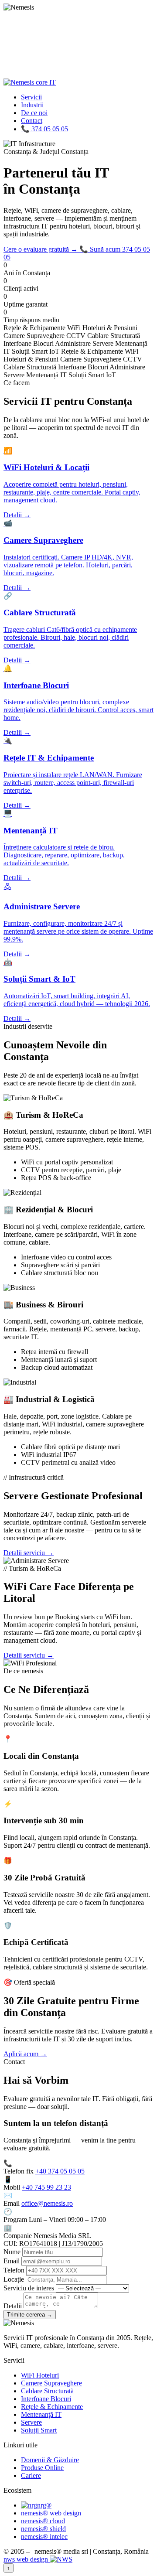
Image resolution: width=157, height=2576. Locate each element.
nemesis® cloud (43, 2521)
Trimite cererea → (30, 2315)
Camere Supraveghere (51, 2383)
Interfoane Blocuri (46, 2399)
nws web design (27, 2559)
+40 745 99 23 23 (46, 2187)
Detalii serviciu (29, 1553)
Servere (31, 2422)
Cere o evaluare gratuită (41, 249)
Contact (32, 121)
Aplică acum (25, 2054)
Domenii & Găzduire (50, 2460)
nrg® (44, 2505)
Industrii (32, 105)
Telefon (14, 2270)
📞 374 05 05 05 (44, 129)
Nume (12, 2252)
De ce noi (34, 113)
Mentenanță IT (41, 2414)
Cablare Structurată (47, 2391)
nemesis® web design (51, 2513)
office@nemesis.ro (47, 2203)
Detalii (13, 2306)
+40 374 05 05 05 (60, 2171)
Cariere (31, 2475)
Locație (14, 2279)
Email (12, 2261)
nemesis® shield (43, 2529)
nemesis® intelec (44, 2537)
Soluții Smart (39, 2430)
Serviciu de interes (29, 2288)
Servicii (31, 97)
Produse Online (42, 2468)
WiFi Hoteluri (40, 2375)
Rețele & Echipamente (52, 2407)
